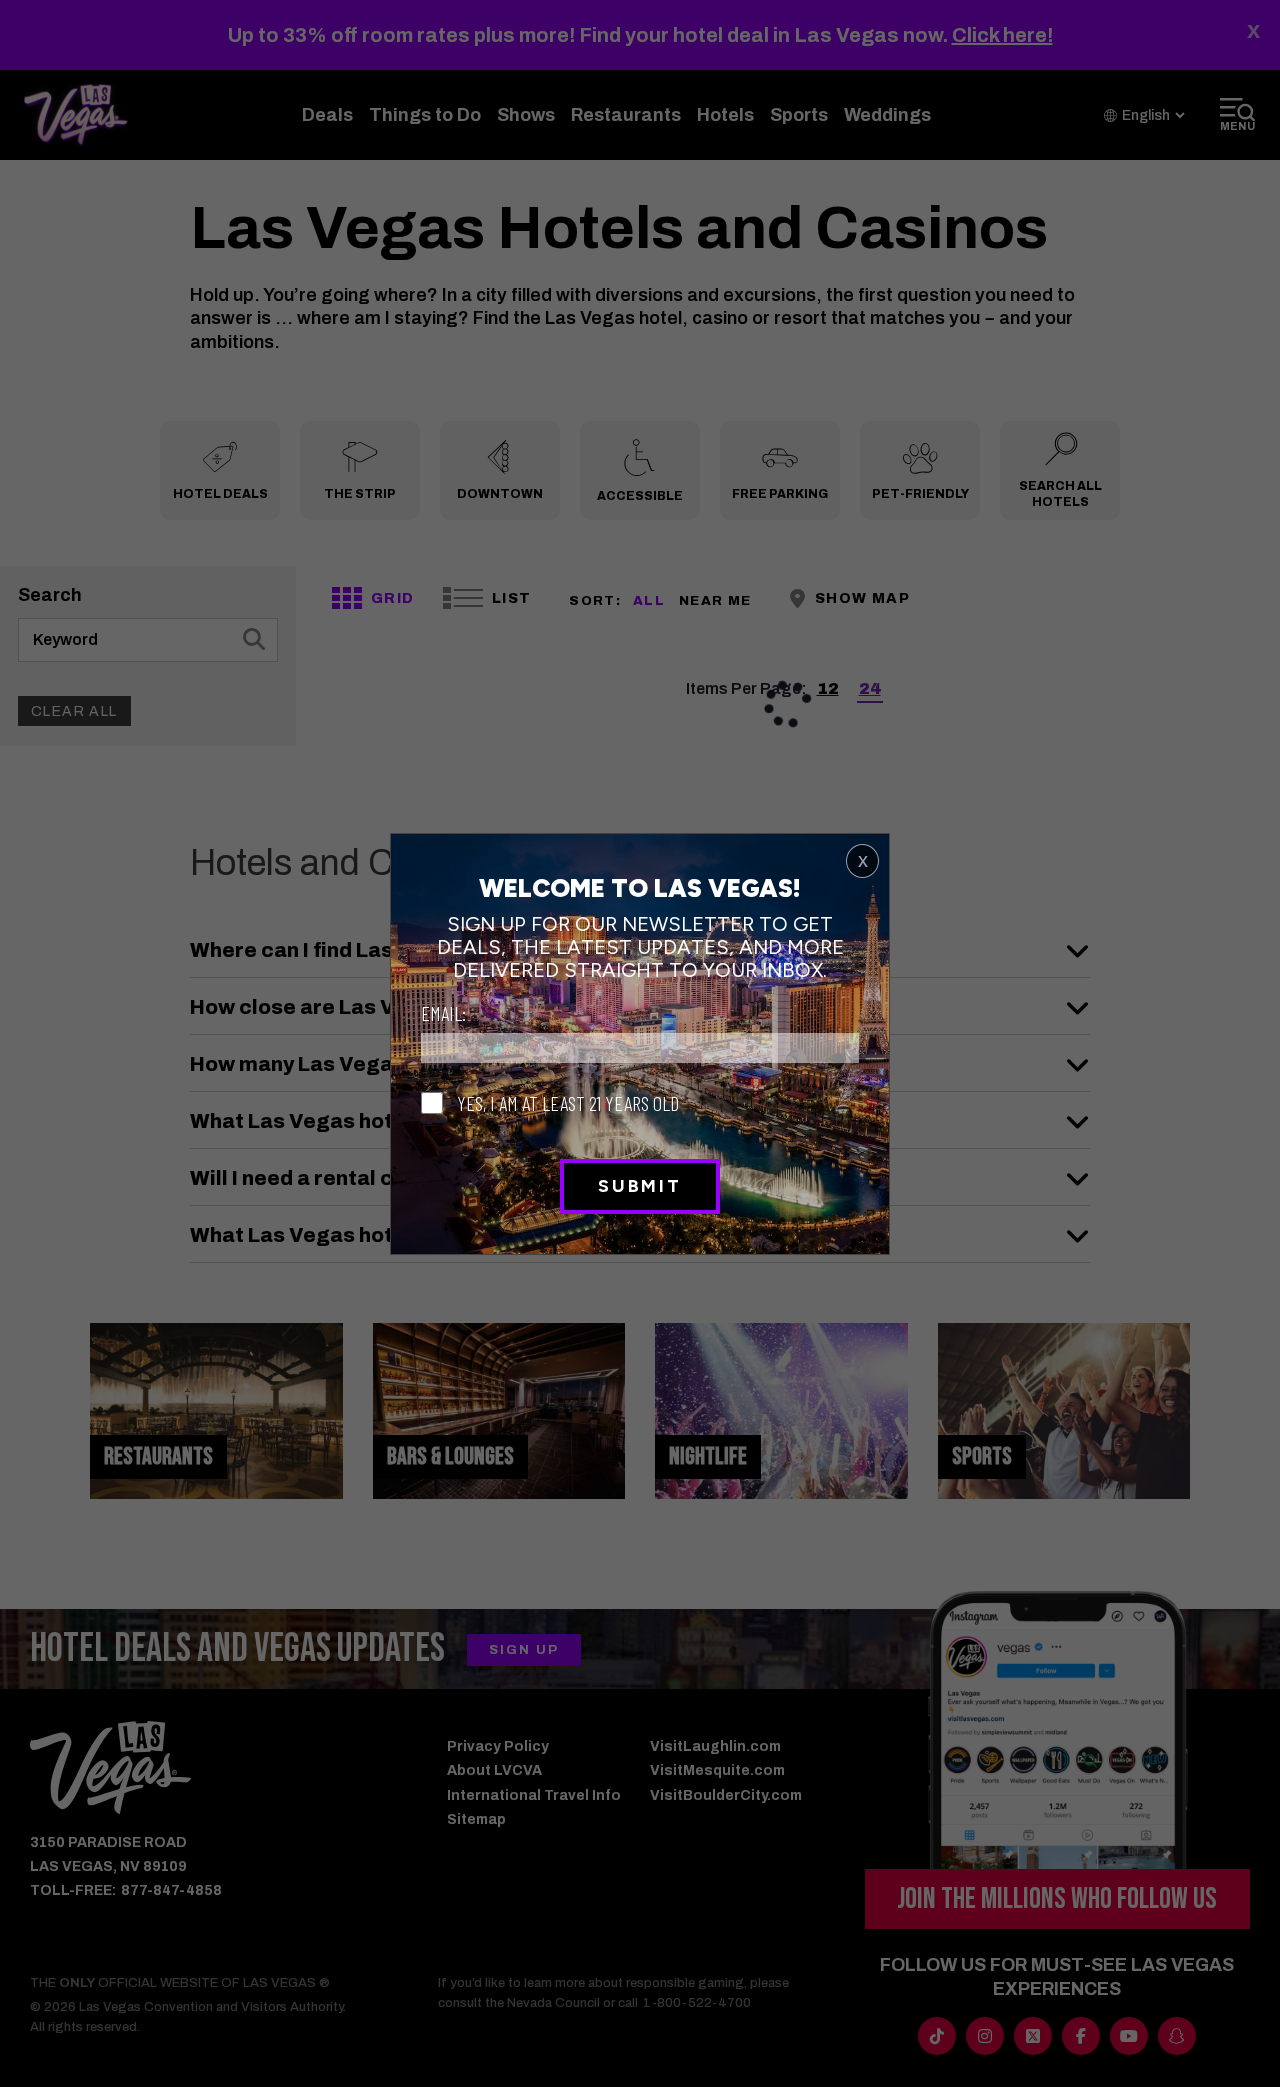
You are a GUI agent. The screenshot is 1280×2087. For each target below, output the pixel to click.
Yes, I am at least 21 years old (566, 1102)
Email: (443, 1013)
